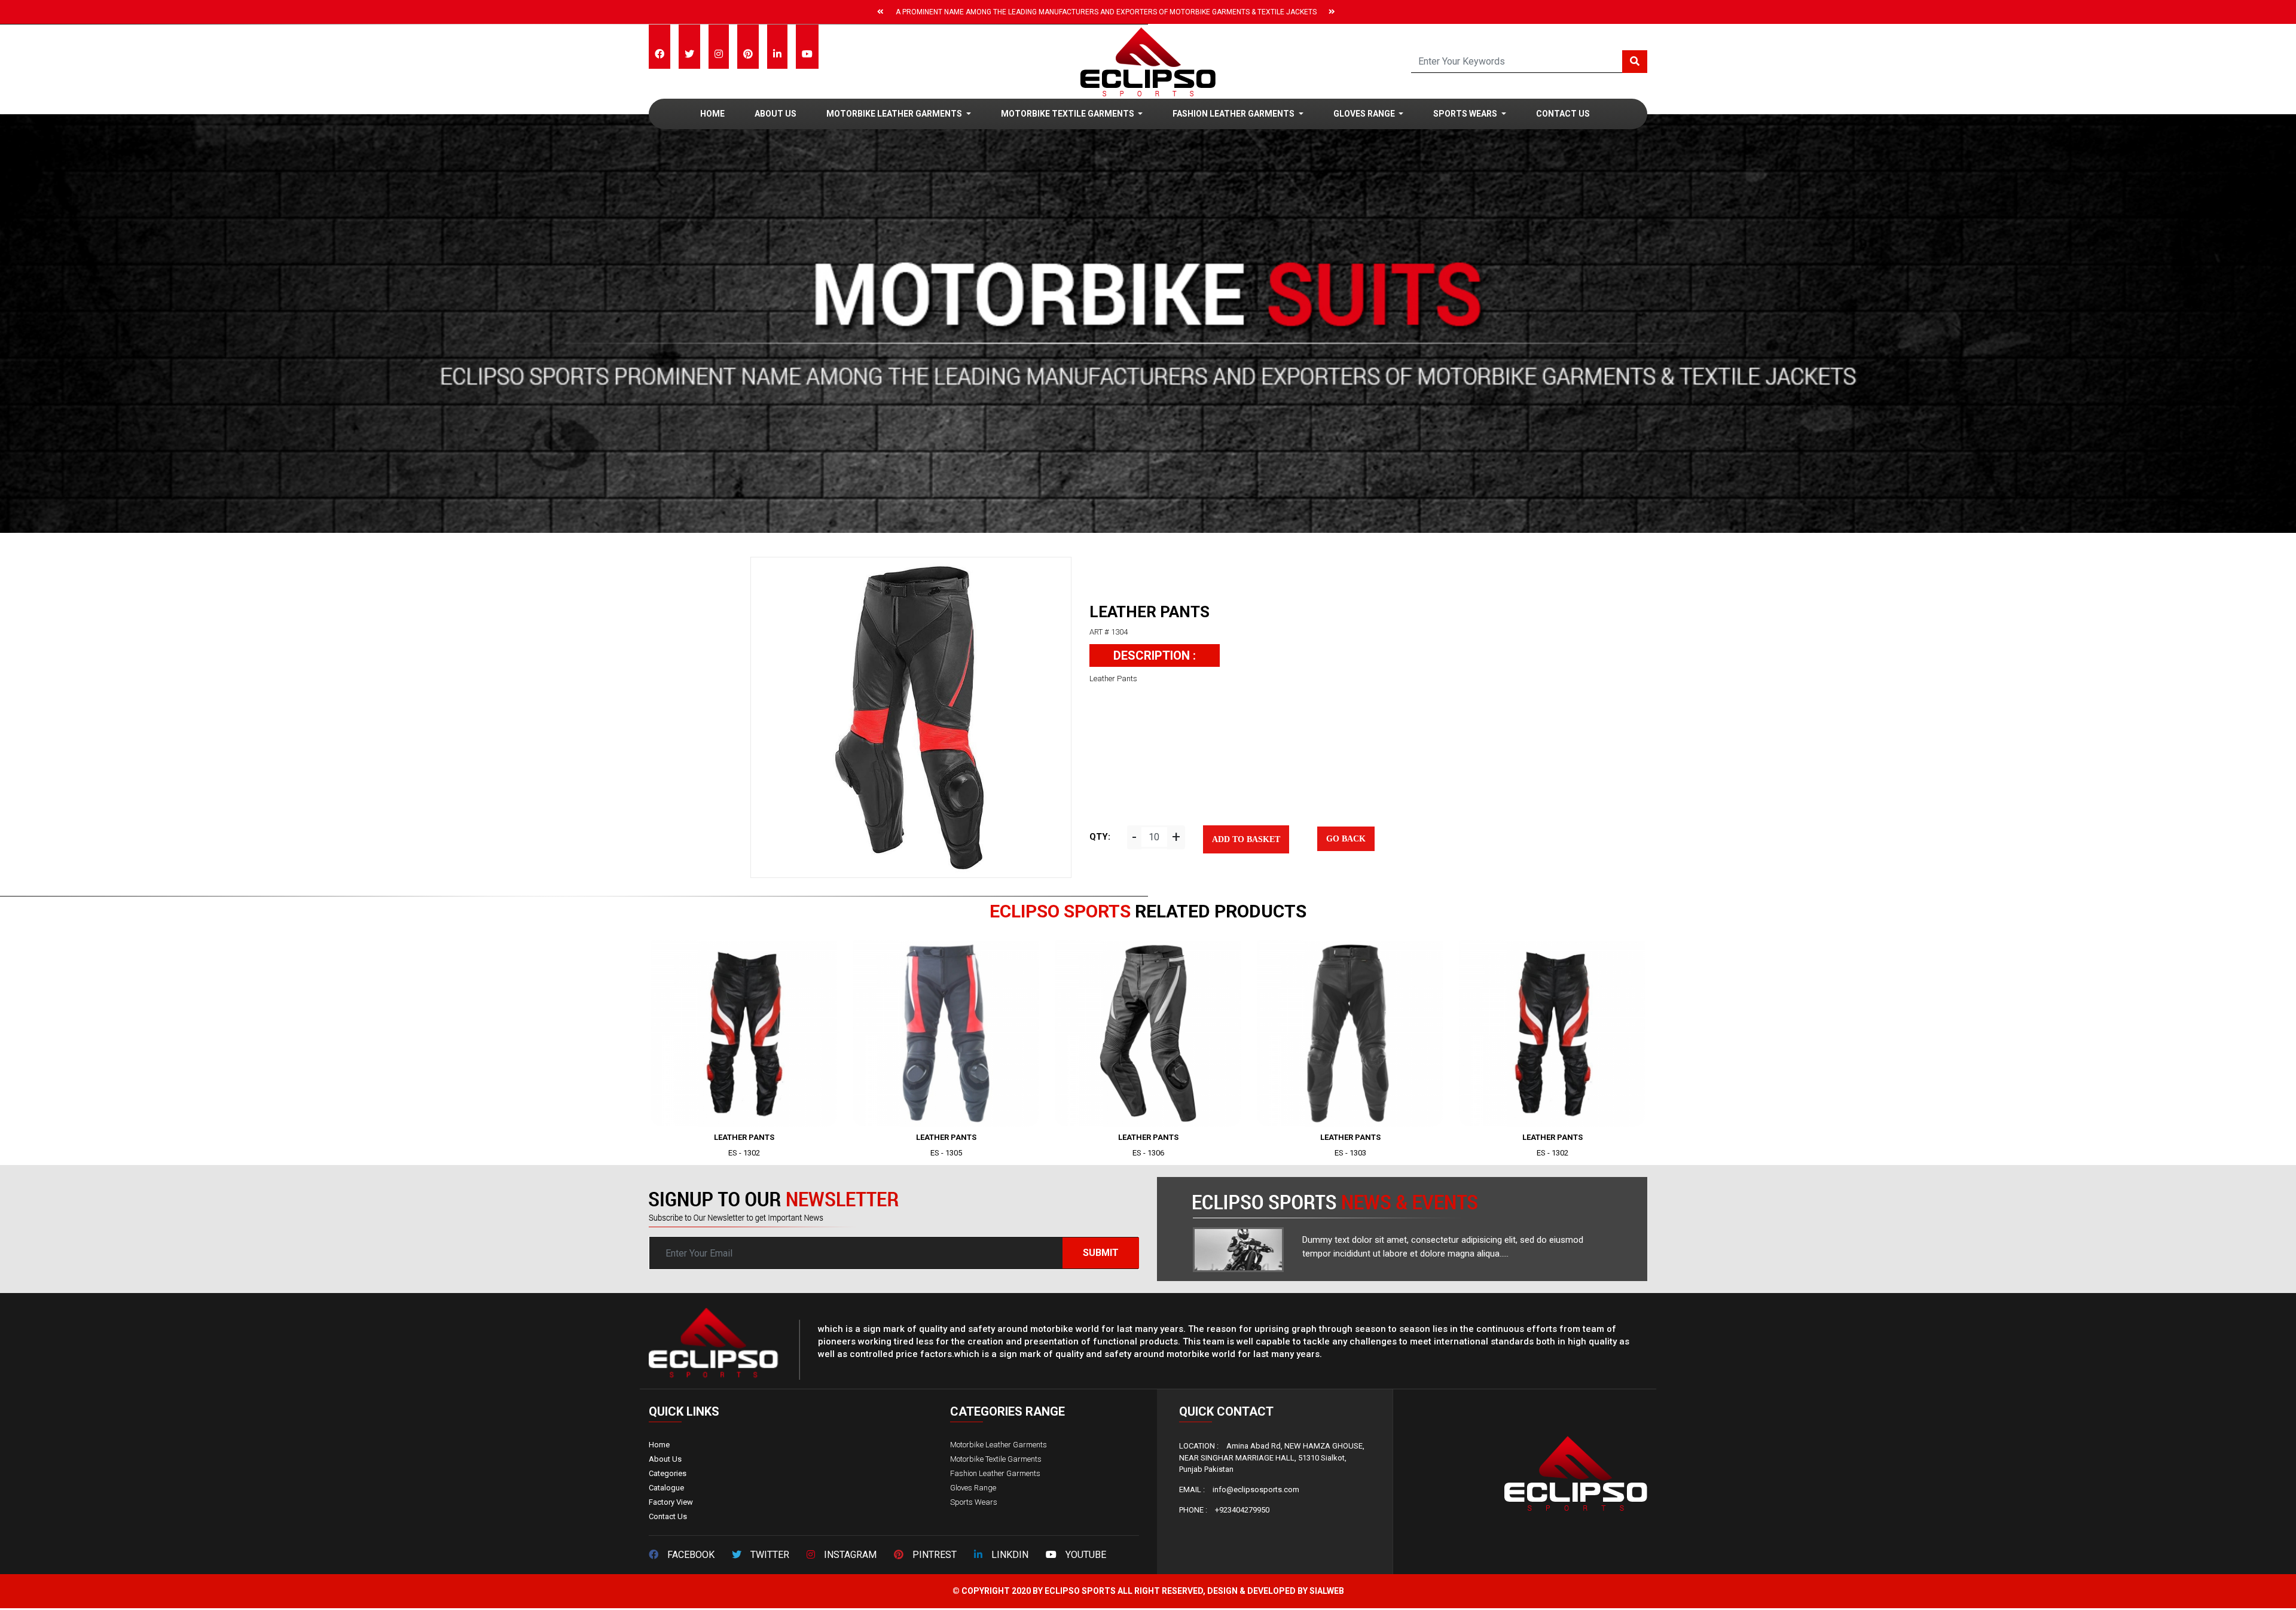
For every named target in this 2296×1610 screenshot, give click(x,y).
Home (659, 1445)
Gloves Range (973, 1488)
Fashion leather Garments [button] (1234, 114)
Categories (668, 1473)
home (712, 114)
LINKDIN (1010, 1555)
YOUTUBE (1086, 1555)
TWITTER (770, 1555)
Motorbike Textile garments (996, 1459)
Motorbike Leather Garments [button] (895, 114)
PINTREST (935, 1555)
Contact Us (668, 1516)
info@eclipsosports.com (1256, 1489)
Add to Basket (1246, 839)
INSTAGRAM (850, 1555)
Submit (1101, 1253)
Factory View (671, 1502)
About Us (775, 114)
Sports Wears (974, 1502)
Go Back (1346, 839)
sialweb (1327, 1591)
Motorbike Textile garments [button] (1068, 114)
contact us (1563, 114)
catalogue (666, 1488)
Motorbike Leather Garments (999, 1445)
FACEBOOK (691, 1555)
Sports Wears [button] (1466, 114)
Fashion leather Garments (995, 1473)
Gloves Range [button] (1365, 114)
